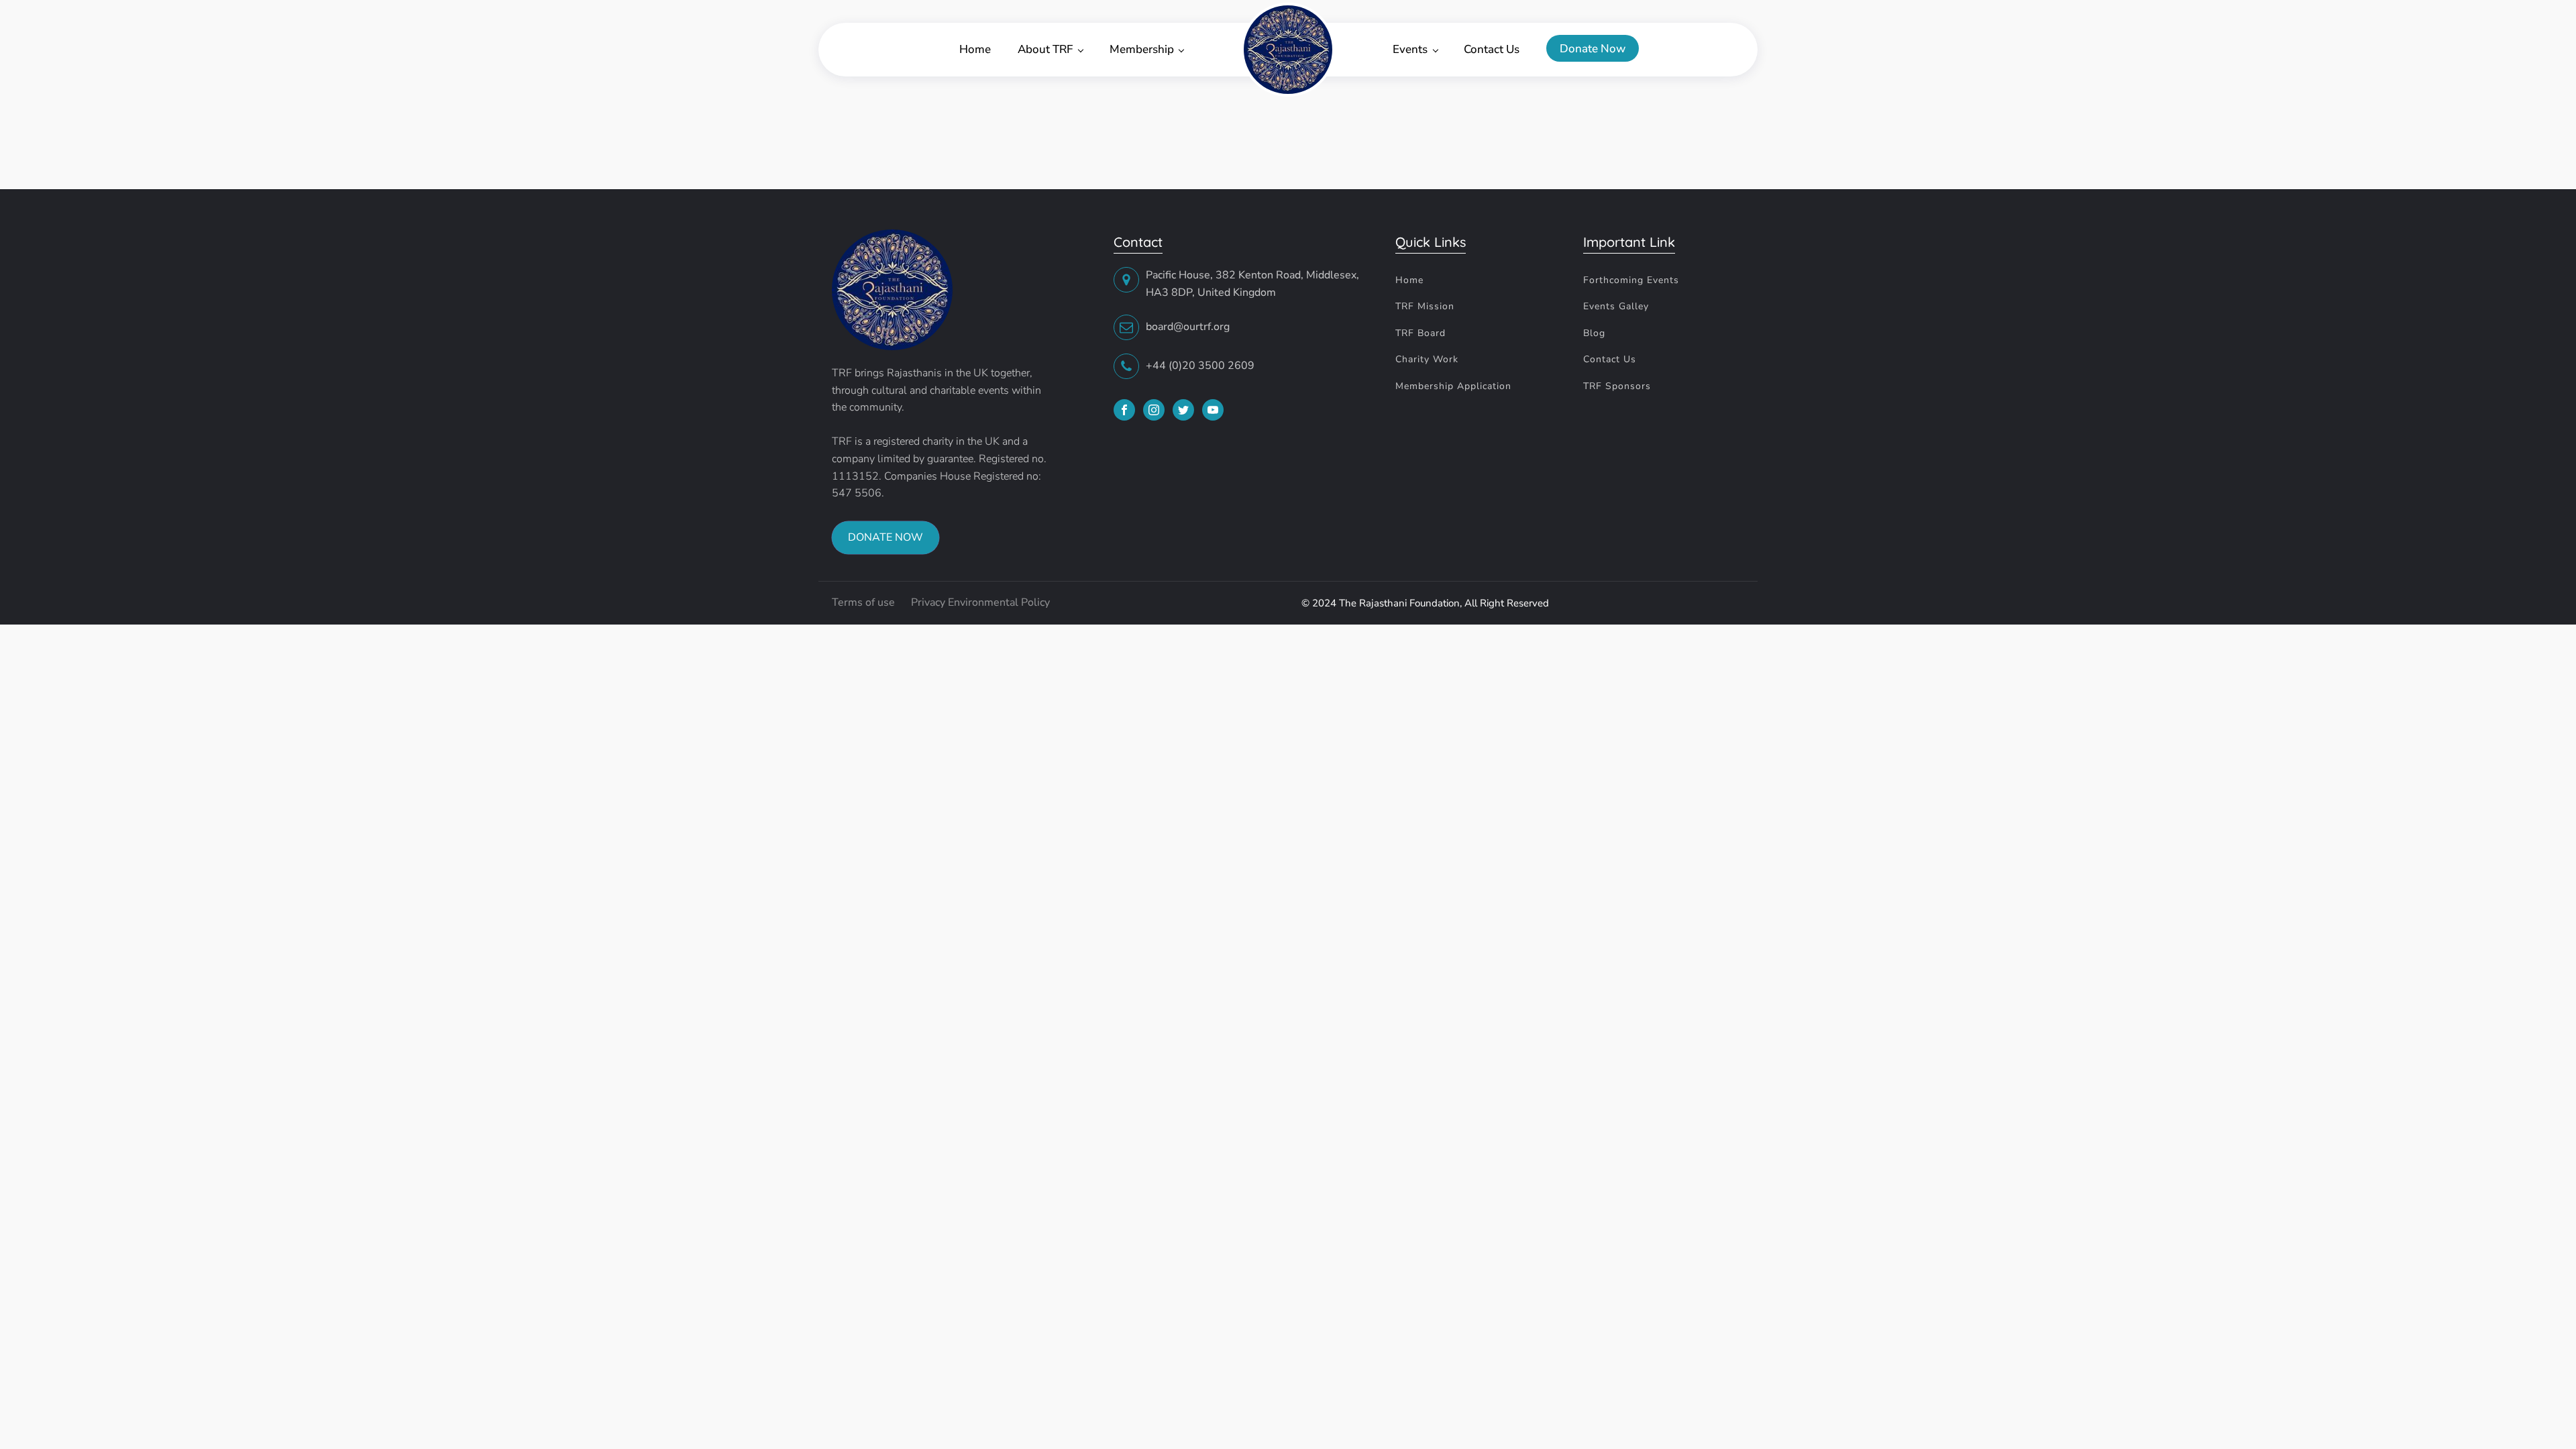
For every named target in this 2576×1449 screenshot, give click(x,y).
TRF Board (1420, 333)
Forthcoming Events (1631, 280)
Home (975, 49)
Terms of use (865, 602)
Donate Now (1593, 49)
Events (1410, 49)
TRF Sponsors (1617, 386)
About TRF (1045, 49)
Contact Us (1492, 49)
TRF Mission (1425, 306)
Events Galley (1616, 306)
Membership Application (1453, 386)
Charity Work (1427, 359)
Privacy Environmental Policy (980, 602)
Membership (1142, 49)
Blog (1594, 333)
